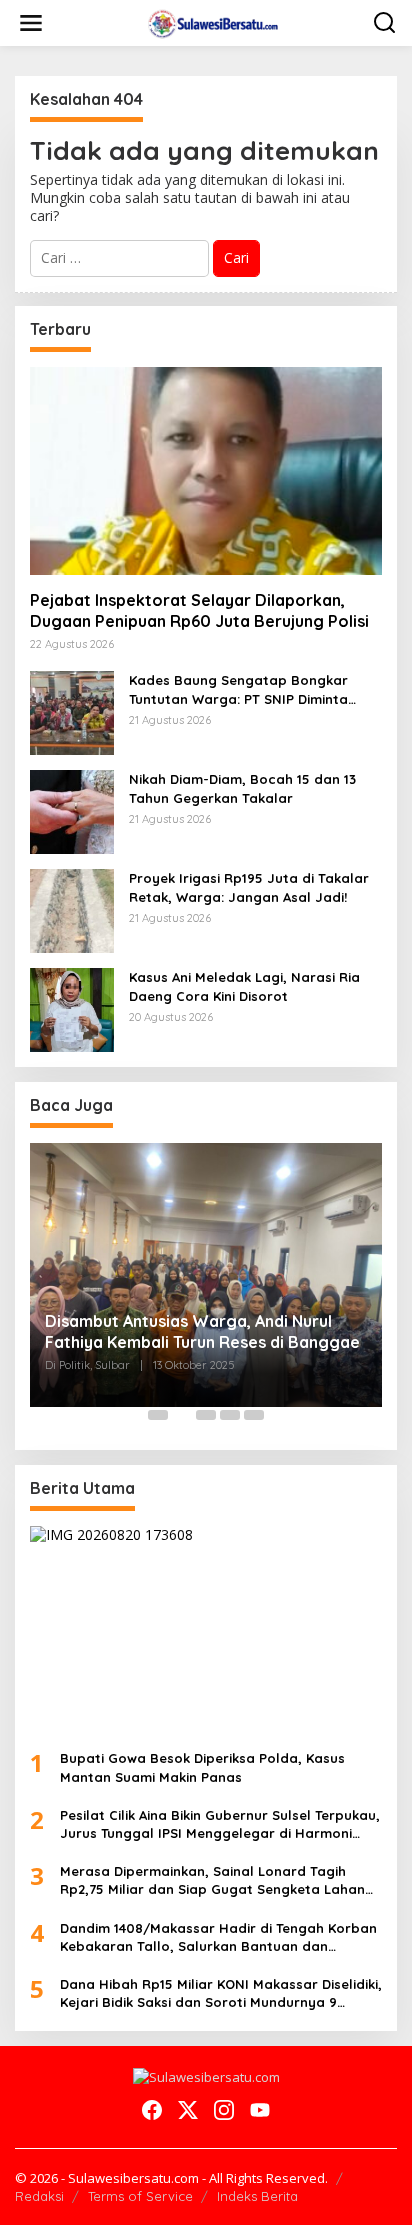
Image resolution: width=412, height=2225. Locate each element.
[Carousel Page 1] (158, 1415)
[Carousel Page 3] (206, 1415)
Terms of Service (140, 2196)
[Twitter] (188, 2110)
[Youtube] (260, 2110)
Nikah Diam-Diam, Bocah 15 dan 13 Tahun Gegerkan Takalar (242, 788)
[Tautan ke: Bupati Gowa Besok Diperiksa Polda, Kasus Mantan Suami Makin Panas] (206, 1630)
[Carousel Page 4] (230, 1415)
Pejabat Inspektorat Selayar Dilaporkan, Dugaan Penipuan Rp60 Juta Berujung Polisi (199, 610)
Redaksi (39, 2196)
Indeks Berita (257, 2196)
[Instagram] (224, 2110)
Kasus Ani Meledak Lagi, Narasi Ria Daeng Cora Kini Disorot (244, 986)
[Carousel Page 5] (254, 1415)
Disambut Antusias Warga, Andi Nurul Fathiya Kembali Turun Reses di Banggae (202, 1331)
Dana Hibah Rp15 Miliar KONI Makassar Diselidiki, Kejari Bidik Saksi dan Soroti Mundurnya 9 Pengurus (221, 1993)
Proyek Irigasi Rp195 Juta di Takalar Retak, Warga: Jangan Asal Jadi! (249, 887)
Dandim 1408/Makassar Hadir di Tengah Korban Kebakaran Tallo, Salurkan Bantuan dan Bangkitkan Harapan (218, 1937)
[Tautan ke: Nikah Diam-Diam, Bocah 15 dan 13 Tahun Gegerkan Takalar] (72, 810)
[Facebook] (152, 2110)
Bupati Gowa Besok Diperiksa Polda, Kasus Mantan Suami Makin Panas (202, 1767)
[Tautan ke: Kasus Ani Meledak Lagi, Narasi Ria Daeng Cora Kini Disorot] (72, 1008)
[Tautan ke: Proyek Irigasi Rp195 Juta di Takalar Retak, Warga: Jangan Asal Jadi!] (72, 909)
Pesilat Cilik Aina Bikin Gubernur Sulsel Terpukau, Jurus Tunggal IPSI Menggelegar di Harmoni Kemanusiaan (220, 1824)
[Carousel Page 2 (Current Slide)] (182, 1415)
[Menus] (31, 23)
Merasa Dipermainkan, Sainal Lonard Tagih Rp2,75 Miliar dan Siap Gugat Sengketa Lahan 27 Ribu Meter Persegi (212, 1880)
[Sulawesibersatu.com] (210, 21)
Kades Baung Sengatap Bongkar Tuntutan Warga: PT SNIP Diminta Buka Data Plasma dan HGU (238, 689)
